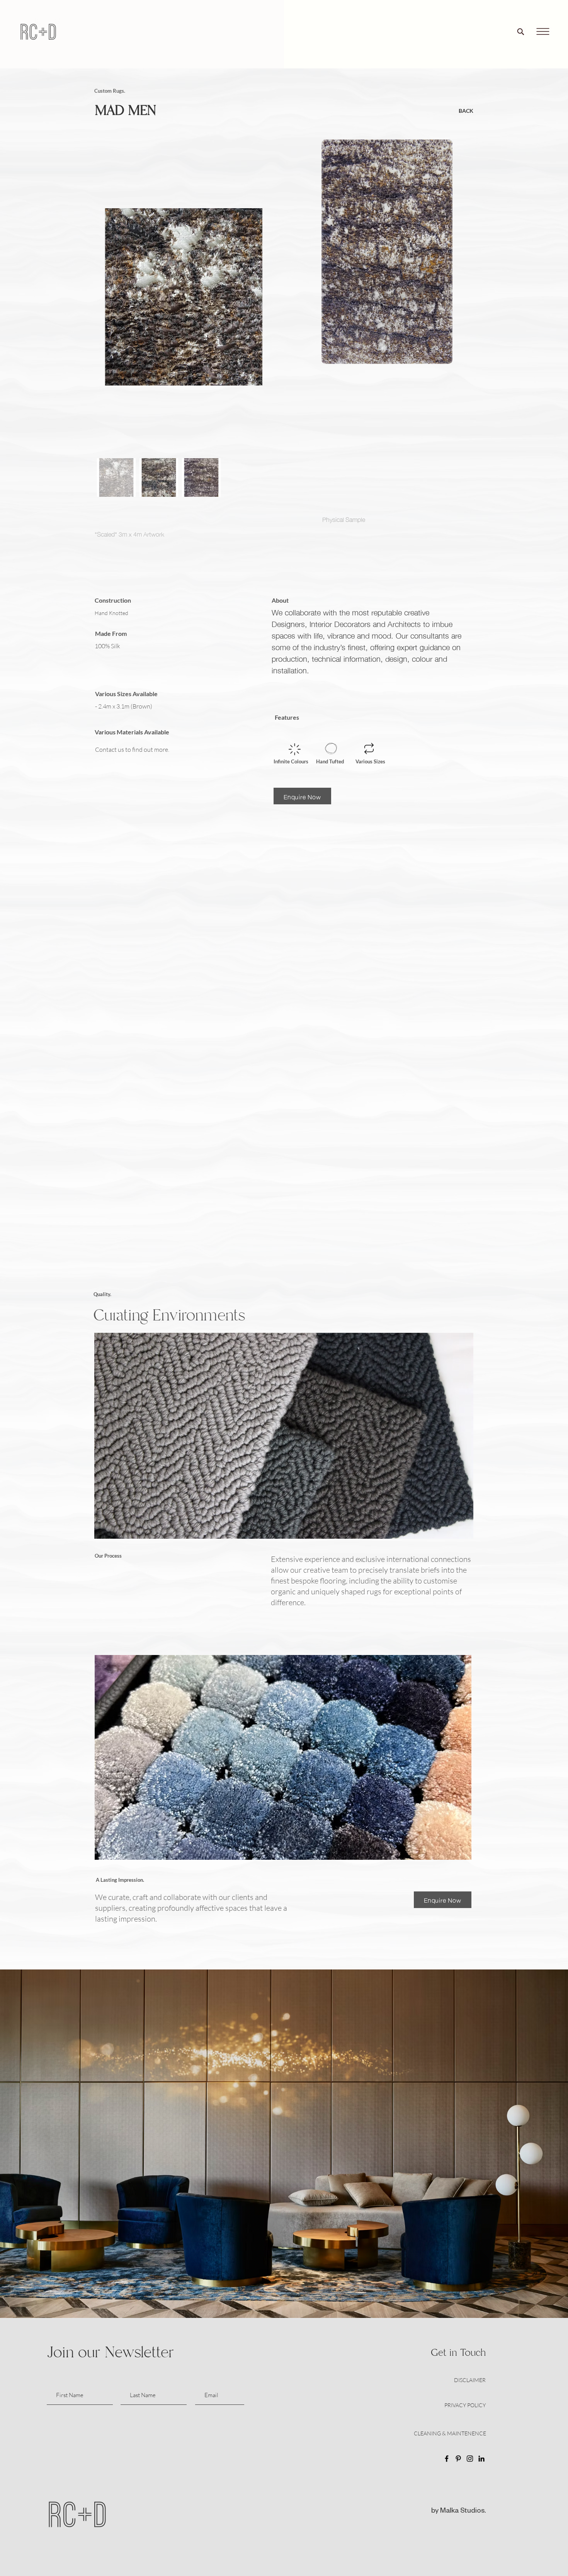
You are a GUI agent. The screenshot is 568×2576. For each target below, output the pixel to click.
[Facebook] (447, 2459)
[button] (543, 32)
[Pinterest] (458, 2459)
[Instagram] (470, 2459)
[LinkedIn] (481, 2459)
